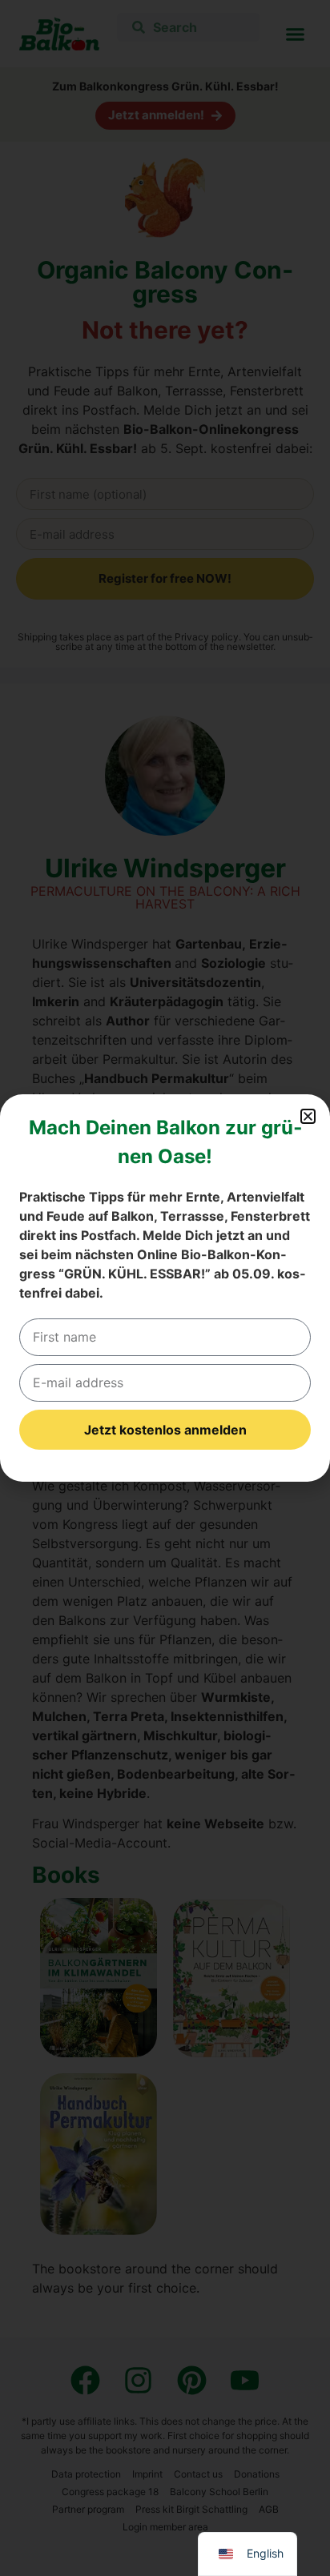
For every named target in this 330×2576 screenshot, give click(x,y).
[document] (165, 1288)
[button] (308, 1116)
